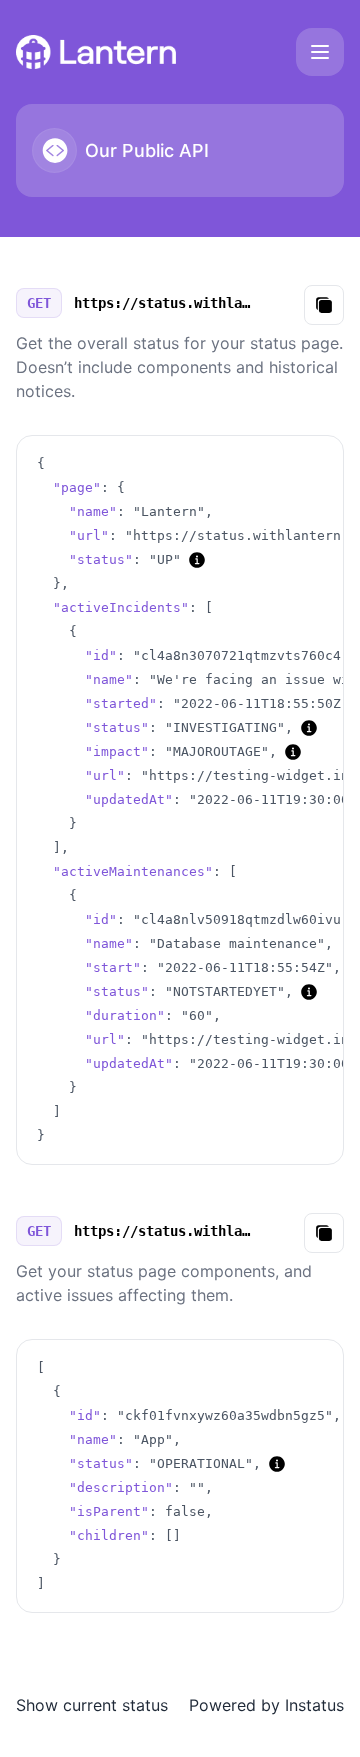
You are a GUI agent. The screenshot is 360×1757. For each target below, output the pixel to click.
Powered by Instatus (266, 1705)
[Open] (320, 52)
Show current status (92, 1705)
